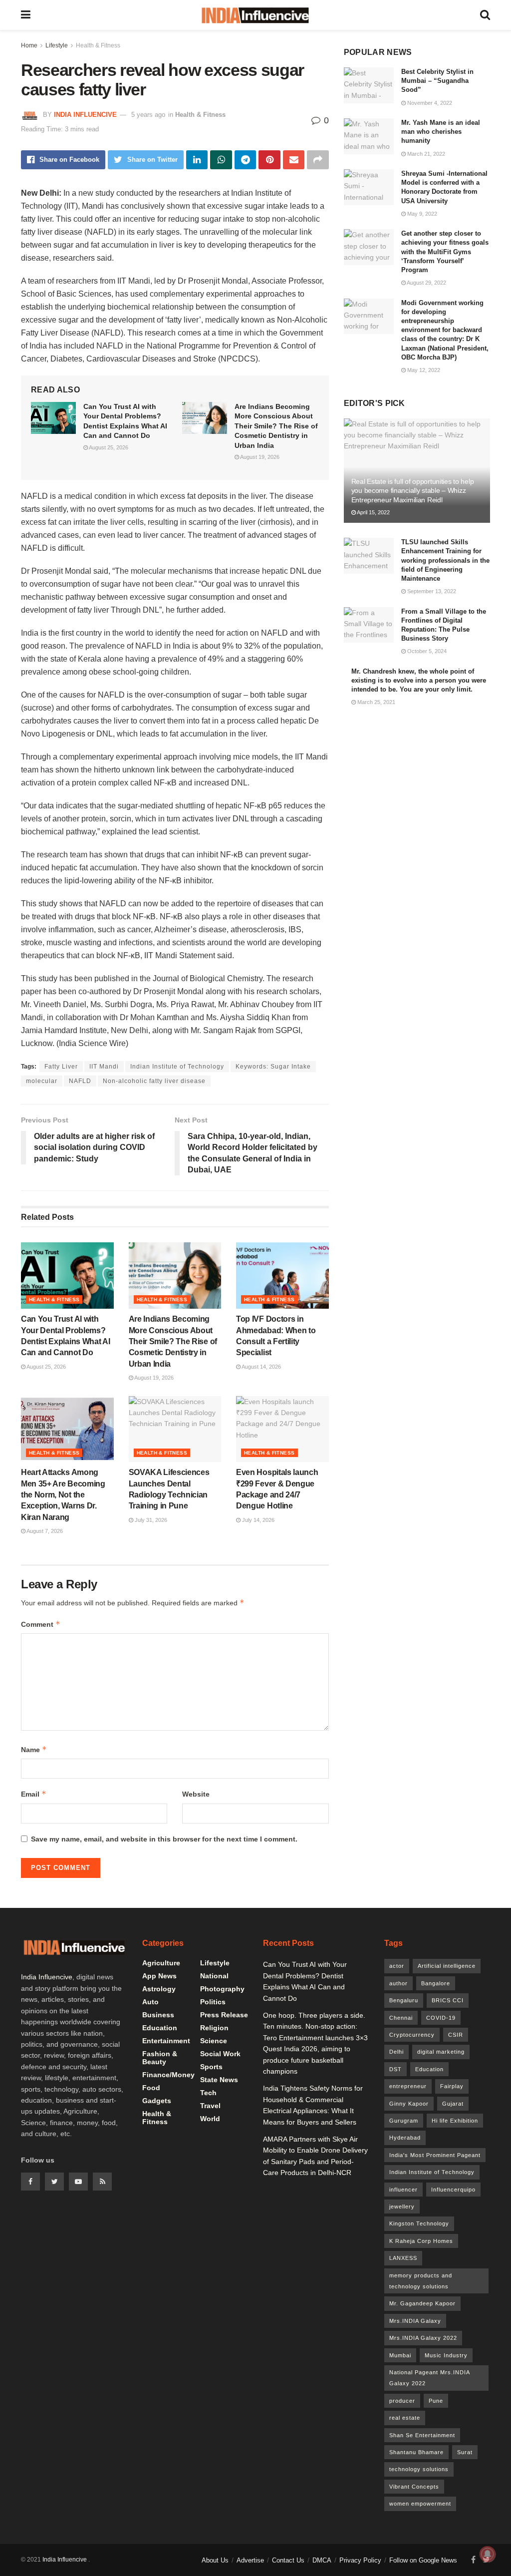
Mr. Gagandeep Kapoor (422, 2303)
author (398, 1983)
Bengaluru (404, 2000)
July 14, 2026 (257, 1520)
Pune (436, 2401)
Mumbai (400, 2355)
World (210, 2119)
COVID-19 (441, 2018)
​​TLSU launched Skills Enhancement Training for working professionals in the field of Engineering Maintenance (445, 560)
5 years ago (148, 115)
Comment (41, 1624)
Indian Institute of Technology (177, 1067)
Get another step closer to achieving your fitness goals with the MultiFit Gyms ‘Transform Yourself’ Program (445, 252)
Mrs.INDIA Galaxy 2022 (423, 2338)
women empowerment (420, 2504)
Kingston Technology (419, 2223)
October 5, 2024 (426, 651)
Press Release (224, 2015)
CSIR (456, 2035)
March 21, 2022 (425, 154)
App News (159, 1976)
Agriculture (161, 1963)
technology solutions (419, 2469)
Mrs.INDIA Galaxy (415, 2321)
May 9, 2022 (421, 214)
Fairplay (452, 2086)
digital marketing (441, 2052)
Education (160, 2028)
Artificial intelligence (447, 1966)
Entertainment (166, 2041)
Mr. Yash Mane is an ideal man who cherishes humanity (441, 132)
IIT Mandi (104, 1067)
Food (151, 2088)
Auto (150, 2002)
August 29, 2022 (426, 283)
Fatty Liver (61, 1067)
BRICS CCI (448, 2000)
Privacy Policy (360, 2560)
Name (34, 1749)
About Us (215, 2560)
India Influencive (85, 115)
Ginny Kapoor (409, 2104)
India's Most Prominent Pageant (435, 2155)
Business (158, 2015)
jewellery (402, 2207)
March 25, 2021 (376, 702)
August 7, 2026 (44, 1531)
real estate (405, 2418)
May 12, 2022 (423, 370)
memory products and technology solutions (421, 2281)
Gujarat (453, 2104)
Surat (465, 2452)
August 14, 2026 (261, 1367)
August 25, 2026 (108, 447)
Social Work (220, 2054)
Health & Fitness (98, 45)
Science (214, 2041)
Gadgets (157, 2101)
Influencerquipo (453, 2190)
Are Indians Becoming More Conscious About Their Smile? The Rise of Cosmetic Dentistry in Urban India (276, 426)
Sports (211, 2067)
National (214, 1976)
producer (402, 2401)
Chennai (401, 2018)
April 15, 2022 (373, 512)
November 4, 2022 (429, 103)
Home (29, 45)
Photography (222, 1989)
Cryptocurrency (412, 2035)
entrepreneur (408, 2086)
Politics (213, 2002)
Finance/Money (168, 2075)
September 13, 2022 (431, 591)
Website (196, 1794)
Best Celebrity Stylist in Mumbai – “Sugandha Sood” (437, 81)
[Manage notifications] (488, 2554)
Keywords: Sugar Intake (273, 1067)
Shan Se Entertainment (422, 2435)
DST (395, 2069)
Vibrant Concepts (414, 2487)
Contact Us (288, 2560)
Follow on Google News (423, 2560)
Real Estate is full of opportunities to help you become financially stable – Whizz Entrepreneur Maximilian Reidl (413, 490)
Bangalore (436, 1983)
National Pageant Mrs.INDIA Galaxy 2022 (430, 2378)
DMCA (322, 2560)
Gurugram (404, 2121)
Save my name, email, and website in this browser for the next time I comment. (164, 1839)
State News (219, 2080)
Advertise (250, 2560)
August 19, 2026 (259, 457)
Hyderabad (405, 2138)
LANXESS (403, 2258)
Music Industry (446, 2355)
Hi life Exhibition (455, 2121)
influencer (403, 2190)
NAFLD (80, 1081)
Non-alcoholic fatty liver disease (154, 1081)
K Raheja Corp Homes (421, 2241)
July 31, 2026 (150, 1520)
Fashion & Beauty (160, 2058)
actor (397, 1966)
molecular (42, 1081)
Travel (210, 2106)
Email (34, 1794)
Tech (208, 2093)
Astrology (159, 1989)
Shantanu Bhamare (416, 2452)
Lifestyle (57, 45)
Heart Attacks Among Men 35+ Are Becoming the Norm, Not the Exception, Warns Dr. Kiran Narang (63, 1495)
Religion (214, 2028)
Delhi (396, 2052)
